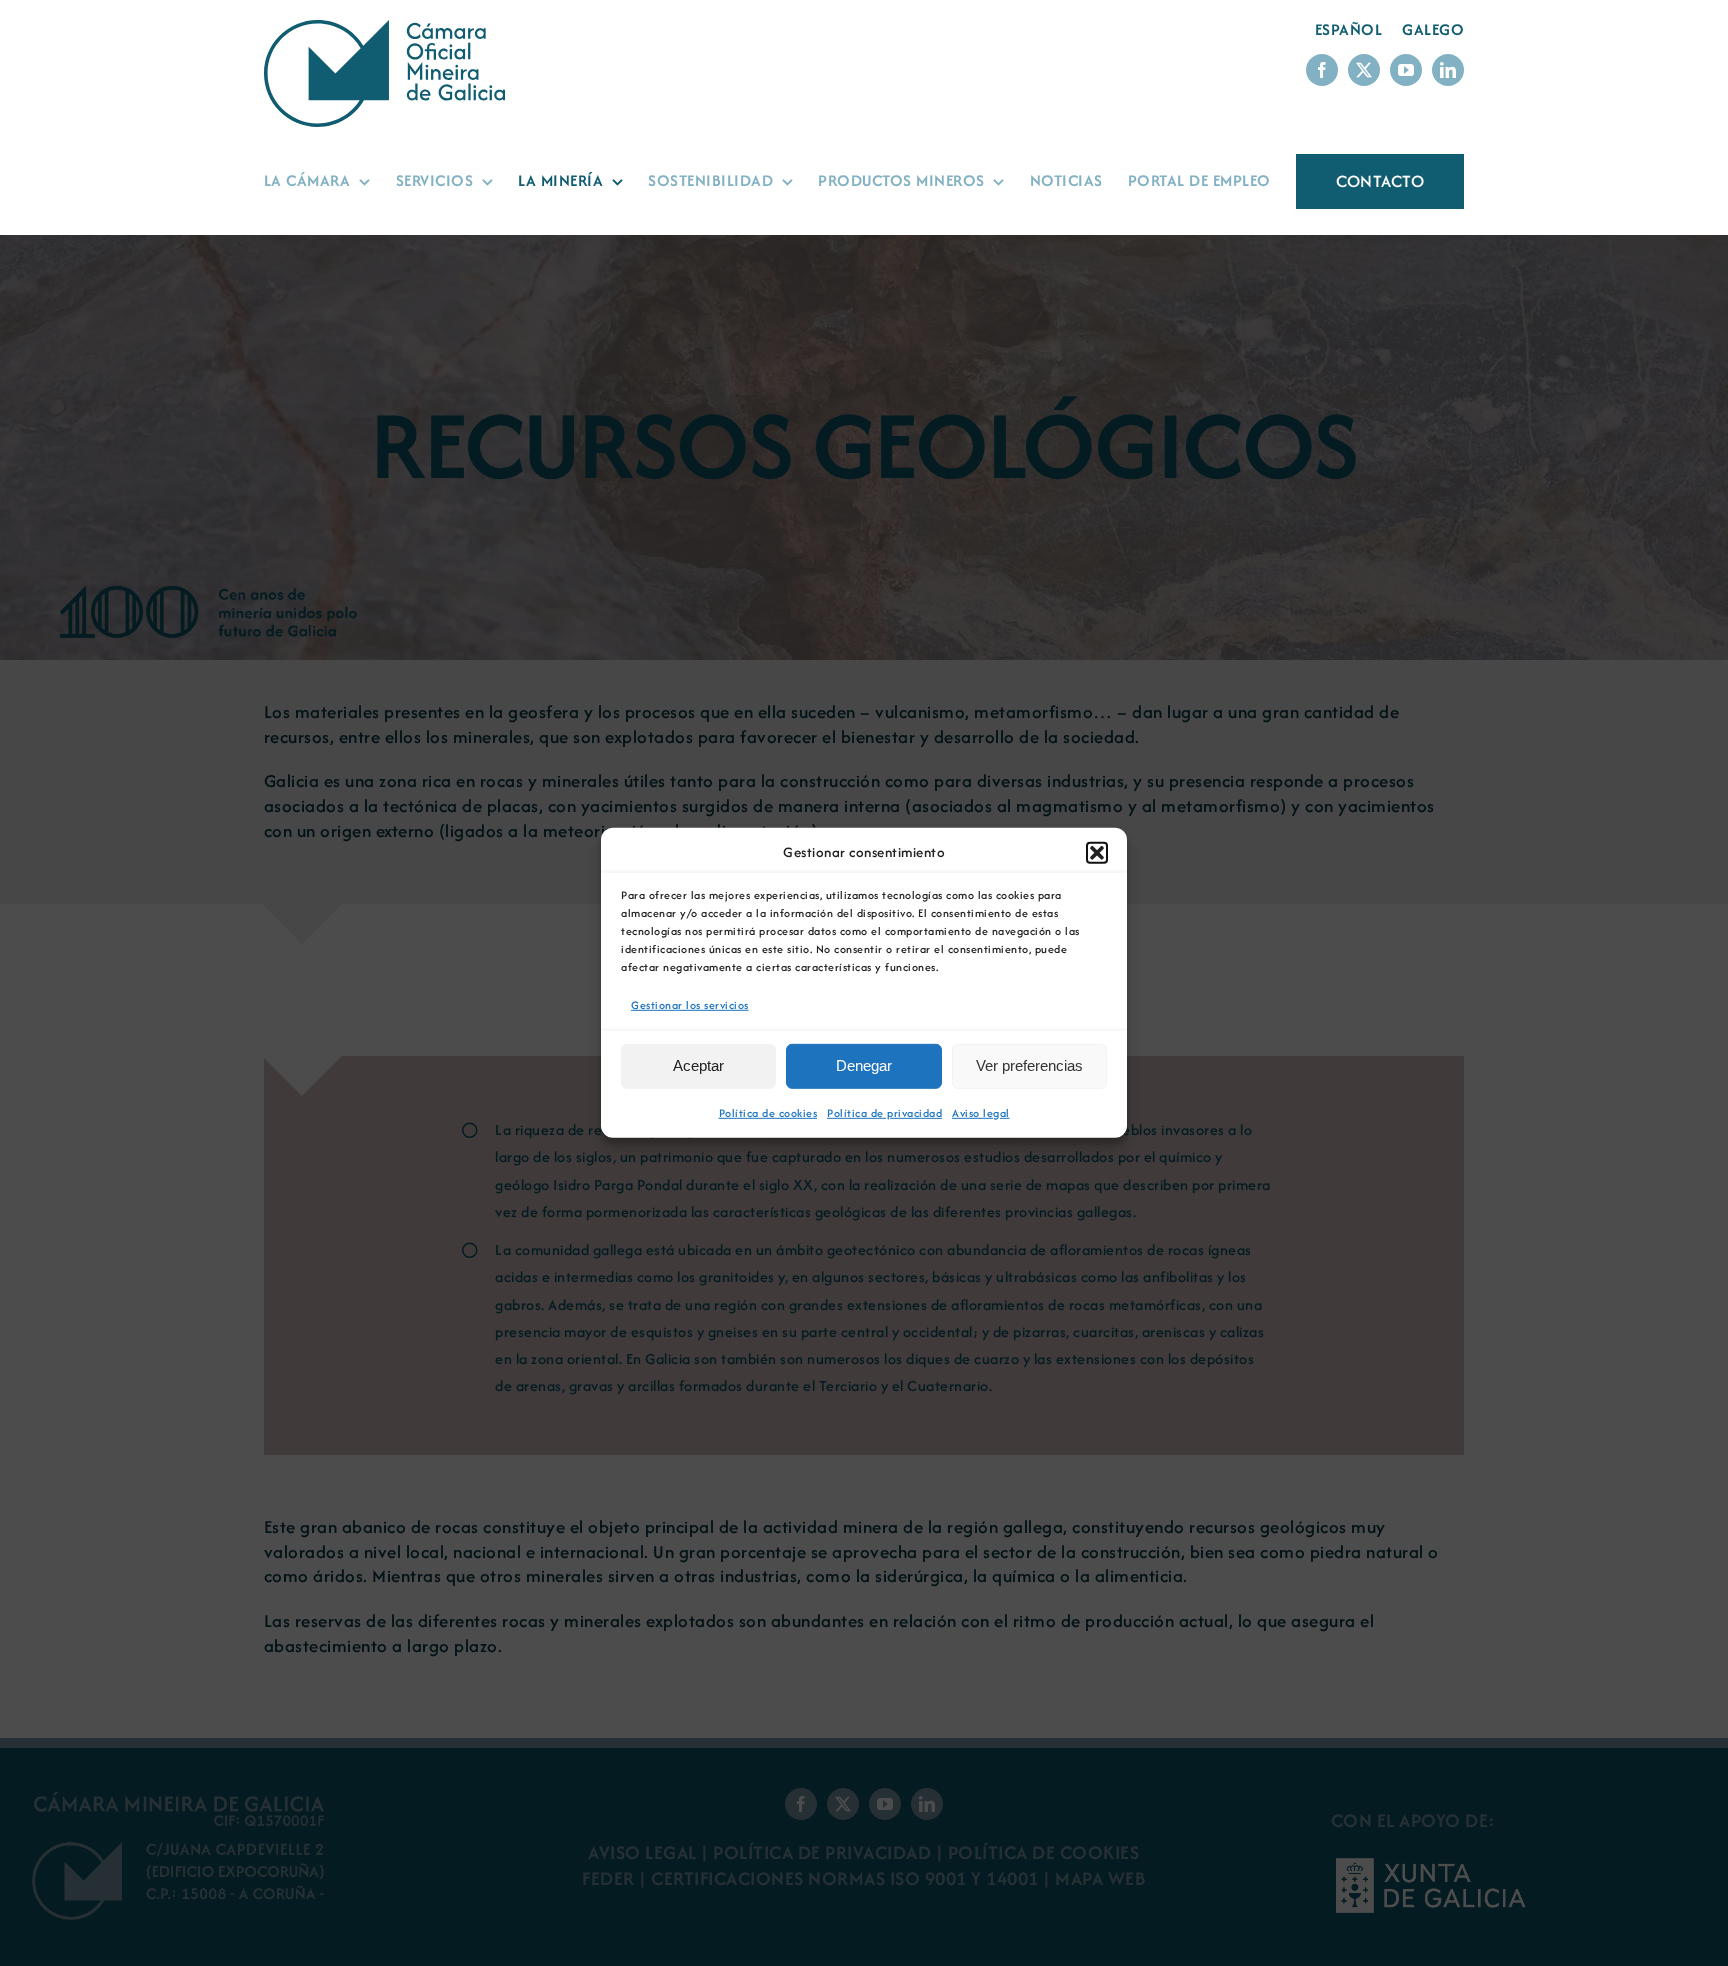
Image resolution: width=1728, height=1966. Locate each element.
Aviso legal (981, 1113)
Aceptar (698, 1065)
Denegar (864, 1065)
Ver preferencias (1029, 1065)
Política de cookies (768, 1113)
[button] (1097, 853)
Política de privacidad (884, 1113)
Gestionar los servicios (690, 1005)
